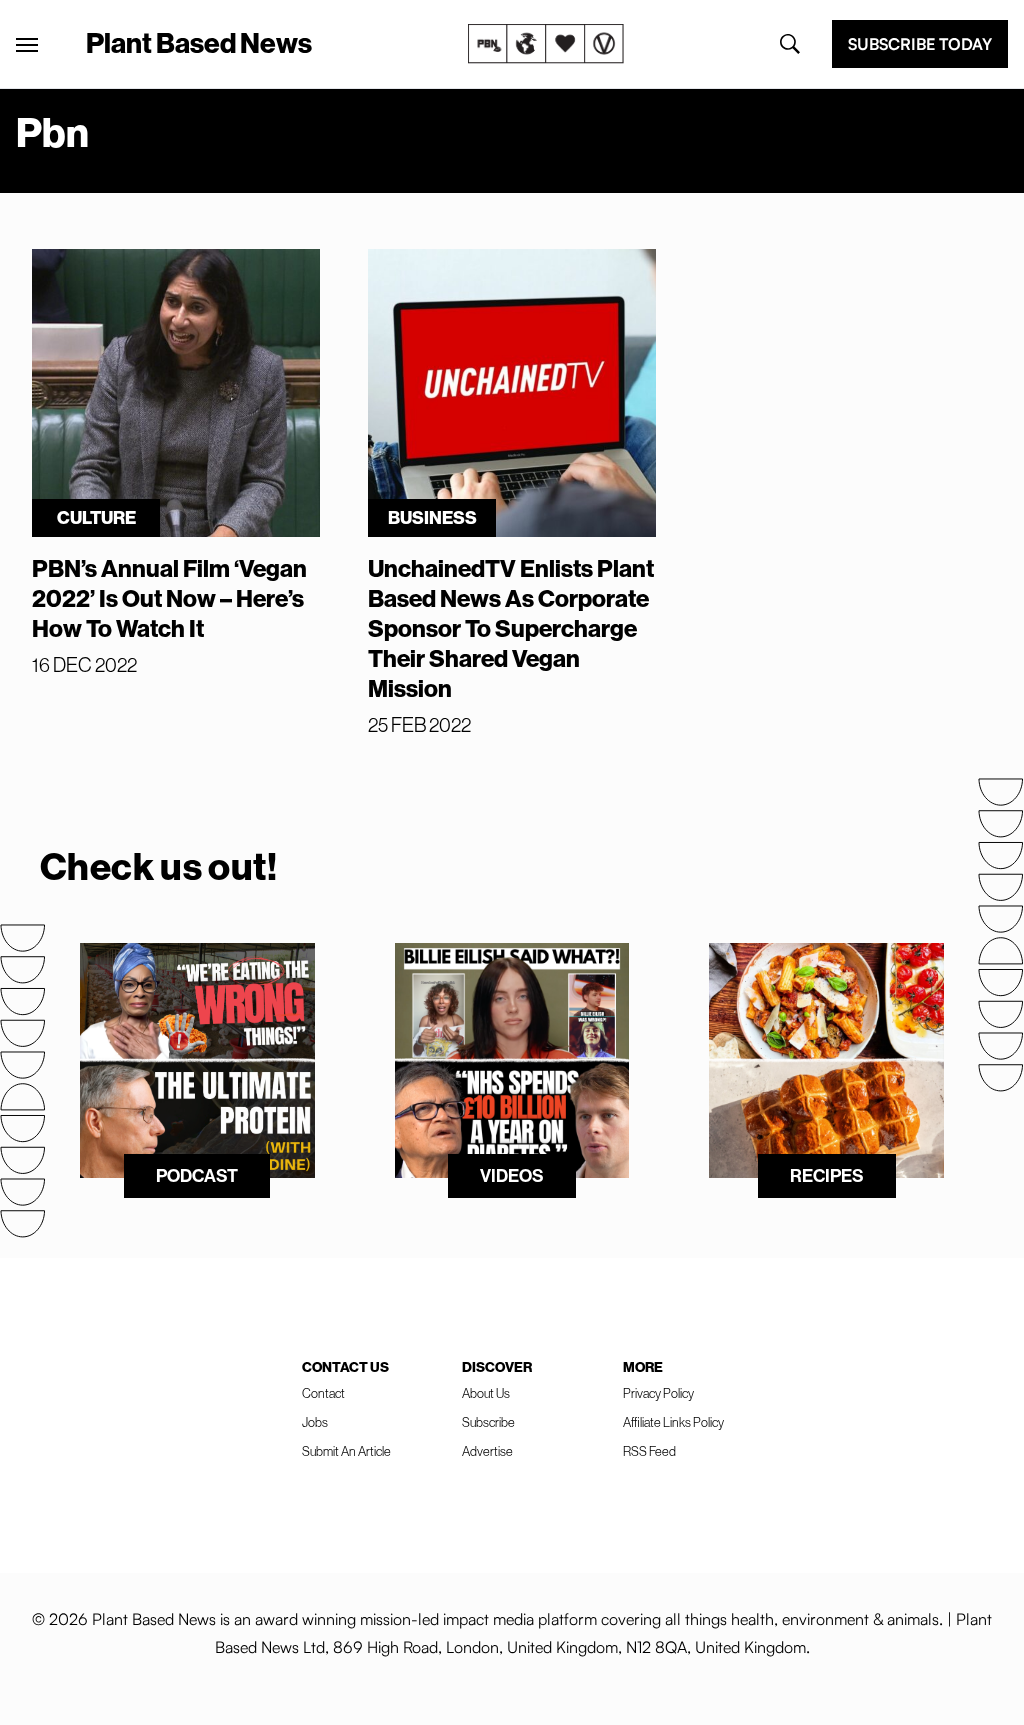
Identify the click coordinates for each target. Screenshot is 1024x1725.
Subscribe (488, 1422)
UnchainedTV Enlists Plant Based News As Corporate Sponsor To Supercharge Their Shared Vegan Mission (511, 628)
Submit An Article (346, 1451)
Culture (96, 517)
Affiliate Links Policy (673, 1422)
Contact (323, 1393)
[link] (546, 44)
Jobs (315, 1422)
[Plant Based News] (27, 45)
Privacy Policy (658, 1393)
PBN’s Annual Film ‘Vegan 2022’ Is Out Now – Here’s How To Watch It (169, 598)
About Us (486, 1393)
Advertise (487, 1451)
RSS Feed (649, 1451)
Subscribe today (920, 44)
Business (432, 517)
